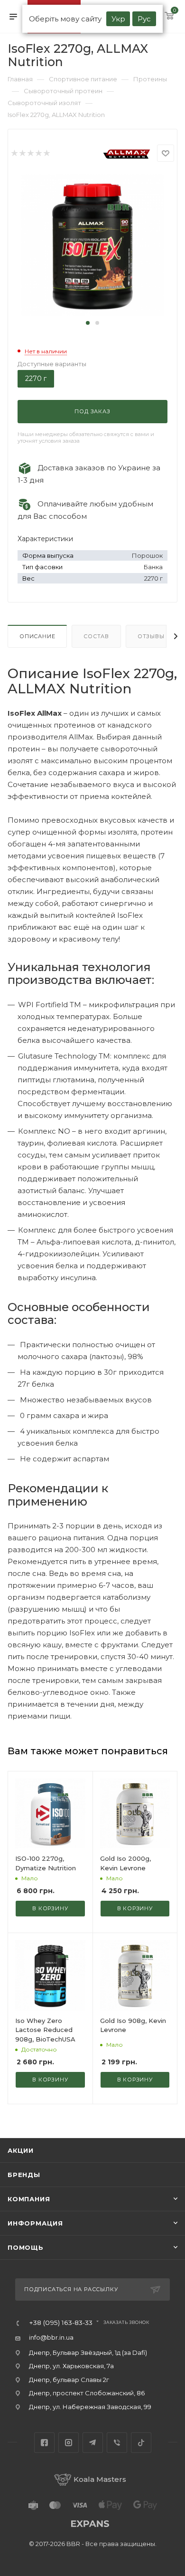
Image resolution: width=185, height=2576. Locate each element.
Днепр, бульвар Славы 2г (69, 2380)
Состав (96, 636)
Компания (29, 2199)
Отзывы (151, 636)
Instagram (69, 2443)
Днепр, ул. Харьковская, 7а (71, 2366)
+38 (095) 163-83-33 (61, 2323)
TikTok (141, 2443)
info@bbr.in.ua (51, 2337)
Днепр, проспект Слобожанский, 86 (87, 2393)
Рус (144, 19)
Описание (37, 636)
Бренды (24, 2175)
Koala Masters (100, 2479)
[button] (88, 323)
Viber (117, 2443)
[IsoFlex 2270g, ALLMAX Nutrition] (92, 245)
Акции (21, 2150)
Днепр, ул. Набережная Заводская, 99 (90, 2407)
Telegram (93, 2443)
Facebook (44, 2443)
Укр (118, 19)
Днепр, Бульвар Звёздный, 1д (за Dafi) (88, 2352)
